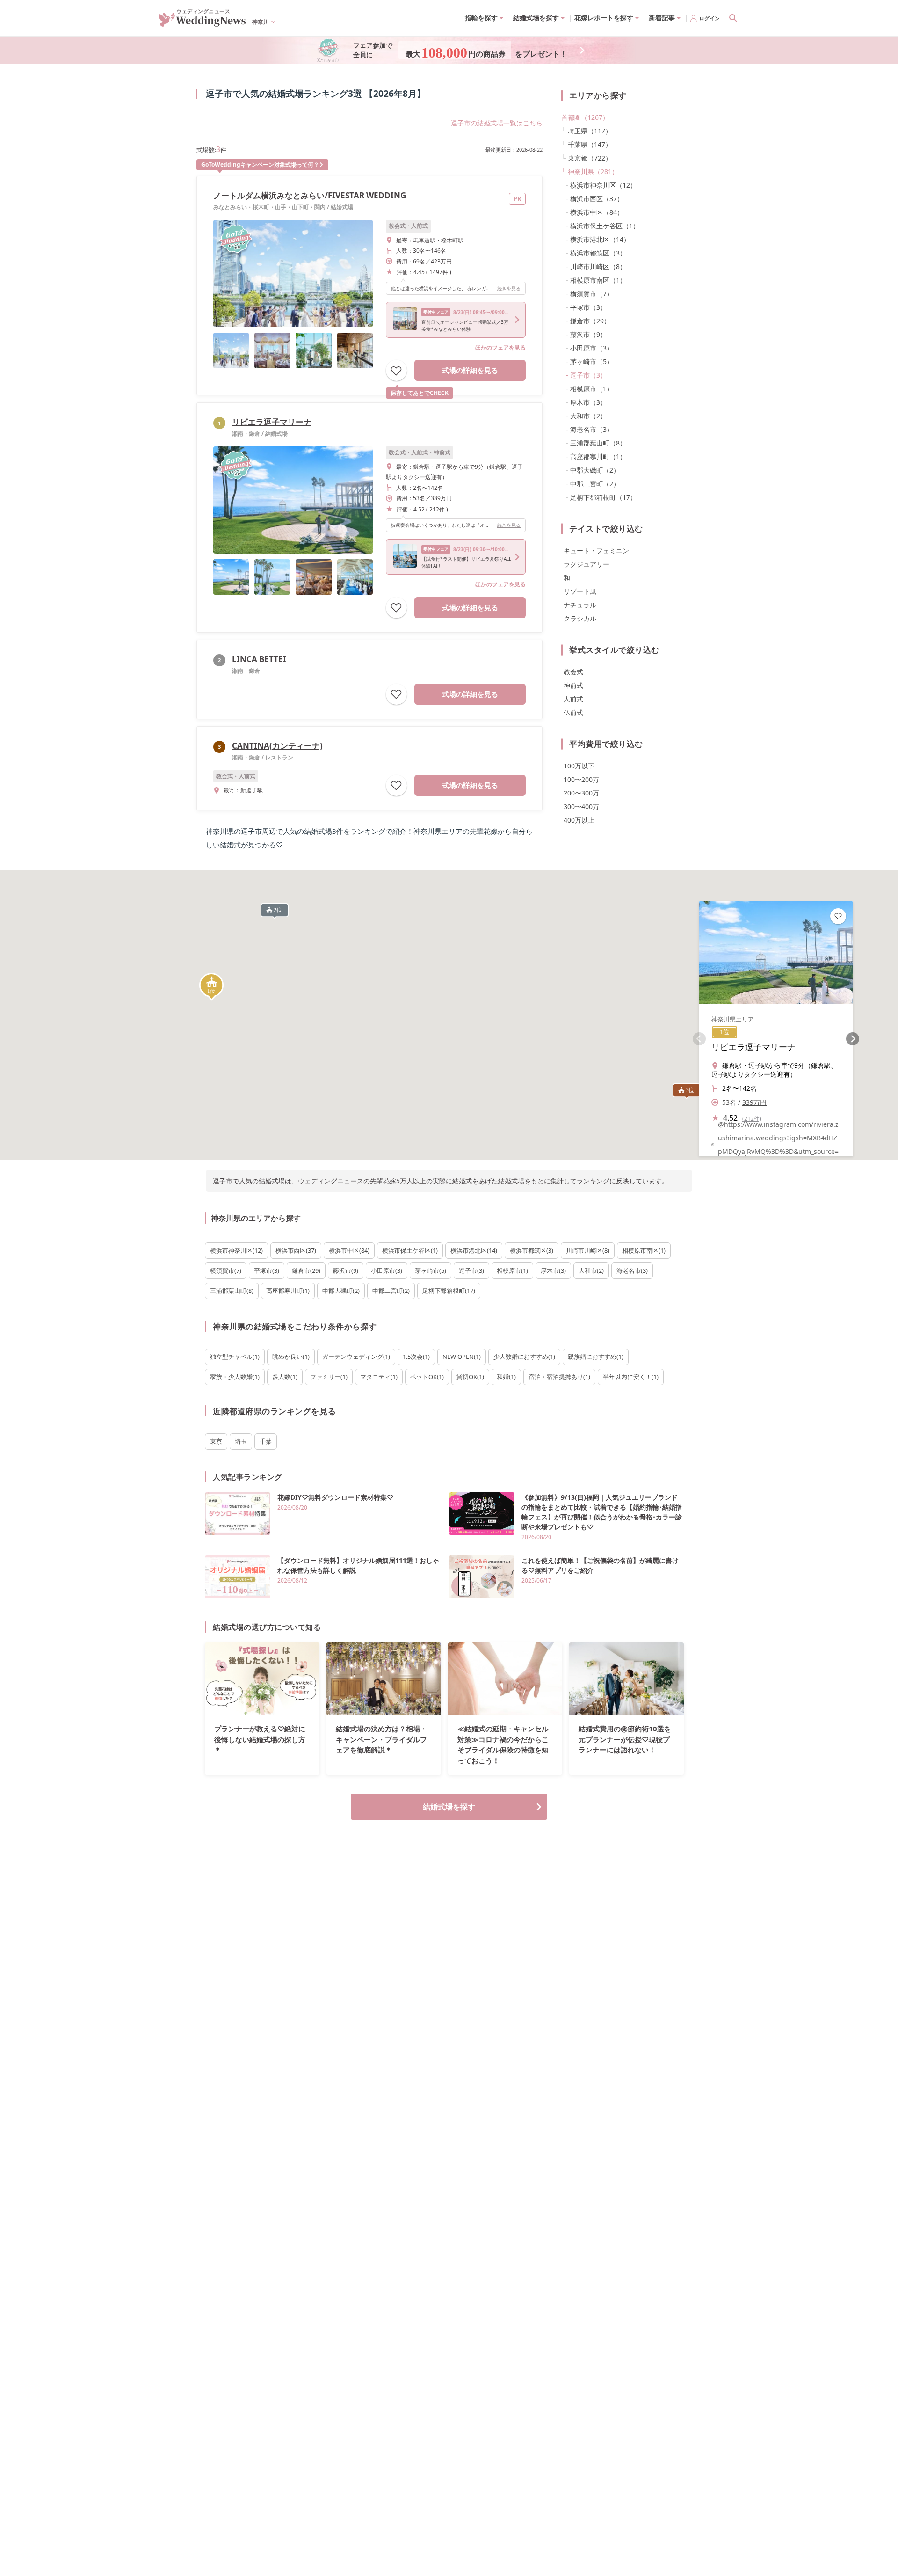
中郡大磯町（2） (595, 470)
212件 (437, 509)
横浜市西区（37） (597, 199)
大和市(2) (591, 1270)
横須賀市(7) (226, 1270)
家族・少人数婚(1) (235, 1377)
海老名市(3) (632, 1270)
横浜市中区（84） (597, 212)
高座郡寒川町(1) (288, 1291)
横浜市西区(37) (296, 1250)
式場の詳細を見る (470, 370)
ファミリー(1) (329, 1377)
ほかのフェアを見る (500, 347)
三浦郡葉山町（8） (598, 443)
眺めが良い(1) (291, 1357)
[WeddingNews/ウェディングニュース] (203, 22)
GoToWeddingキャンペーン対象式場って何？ (260, 164)
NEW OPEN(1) (462, 1357)
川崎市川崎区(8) (588, 1250)
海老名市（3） (592, 429)
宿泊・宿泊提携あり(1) (559, 1377)
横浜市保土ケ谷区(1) (410, 1250)
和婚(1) (506, 1377)
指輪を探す (481, 18)
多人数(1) (285, 1377)
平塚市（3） (588, 307)
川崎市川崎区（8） (598, 266)
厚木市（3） (588, 402)
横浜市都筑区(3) (532, 1250)
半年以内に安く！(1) (631, 1377)
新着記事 (662, 18)
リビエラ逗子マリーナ (272, 422)
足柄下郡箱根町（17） (603, 497)
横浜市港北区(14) (474, 1250)
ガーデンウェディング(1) (356, 1357)
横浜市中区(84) (349, 1250)
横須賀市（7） (592, 294)
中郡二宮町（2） (595, 484)
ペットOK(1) (427, 1377)
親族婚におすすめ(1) (596, 1357)
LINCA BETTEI (259, 659)
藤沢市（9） (588, 334)
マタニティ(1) (379, 1377)
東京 (216, 1441)
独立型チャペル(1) (235, 1357)
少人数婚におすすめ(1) (524, 1357)
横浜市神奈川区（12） (603, 185)
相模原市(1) (512, 1270)
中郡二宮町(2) (391, 1291)
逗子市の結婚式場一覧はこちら (497, 123)
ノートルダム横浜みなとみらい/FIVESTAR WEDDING (310, 195)
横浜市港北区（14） (600, 239)
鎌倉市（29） (590, 321)
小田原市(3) (387, 1270)
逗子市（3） (588, 375)
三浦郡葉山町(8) (232, 1291)
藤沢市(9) (346, 1270)
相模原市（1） (592, 389)
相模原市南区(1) (644, 1250)
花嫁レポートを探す (604, 18)
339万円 (754, 1102)
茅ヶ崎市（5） (592, 361)
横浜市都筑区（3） (598, 253)
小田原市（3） (592, 348)
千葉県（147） (590, 144)
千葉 (266, 1441)
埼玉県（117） (590, 131)
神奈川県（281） (593, 171)
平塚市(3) (267, 1270)
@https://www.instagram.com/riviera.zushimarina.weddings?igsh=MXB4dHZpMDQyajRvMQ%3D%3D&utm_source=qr (778, 1145)
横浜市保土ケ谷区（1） (605, 226)
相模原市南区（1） (598, 280)
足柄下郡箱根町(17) (449, 1291)
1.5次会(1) (416, 1357)
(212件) (752, 1119)
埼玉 (241, 1441)
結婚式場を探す (449, 1807)
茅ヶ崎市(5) (431, 1270)
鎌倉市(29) (306, 1270)
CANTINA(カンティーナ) (277, 746)
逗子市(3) (471, 1270)
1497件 (439, 272)
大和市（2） (588, 416)
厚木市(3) (553, 1270)
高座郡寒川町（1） (598, 456)
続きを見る (509, 288)
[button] (211, 987)
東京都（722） (590, 158)
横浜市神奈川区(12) (236, 1250)
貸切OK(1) (470, 1377)
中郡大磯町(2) (341, 1291)
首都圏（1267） (585, 117)
